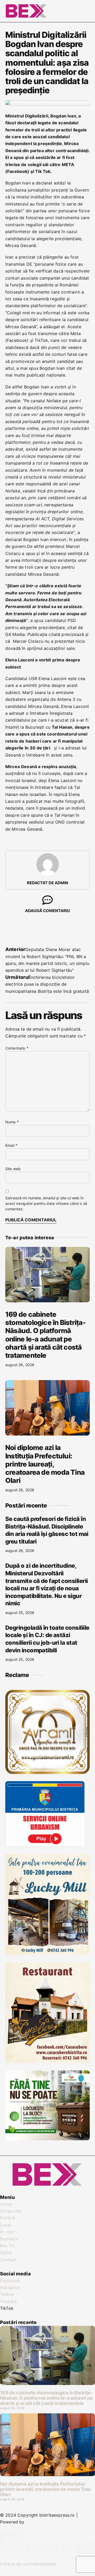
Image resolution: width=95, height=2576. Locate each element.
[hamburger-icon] (84, 11)
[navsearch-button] (70, 10)
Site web (13, 1169)
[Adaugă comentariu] (47, 900)
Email (11, 1145)
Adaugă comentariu (47, 911)
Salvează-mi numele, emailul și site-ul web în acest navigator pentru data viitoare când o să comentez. (46, 1203)
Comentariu (17, 1048)
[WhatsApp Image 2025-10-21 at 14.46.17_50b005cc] (47, 1772)
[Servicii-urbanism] (45, 1845)
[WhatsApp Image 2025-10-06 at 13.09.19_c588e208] (47, 2061)
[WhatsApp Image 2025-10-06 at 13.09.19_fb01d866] (47, 1953)
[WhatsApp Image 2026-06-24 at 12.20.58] (47, 2139)
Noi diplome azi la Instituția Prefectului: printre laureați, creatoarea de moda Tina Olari (45, 1464)
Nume (12, 1122)
